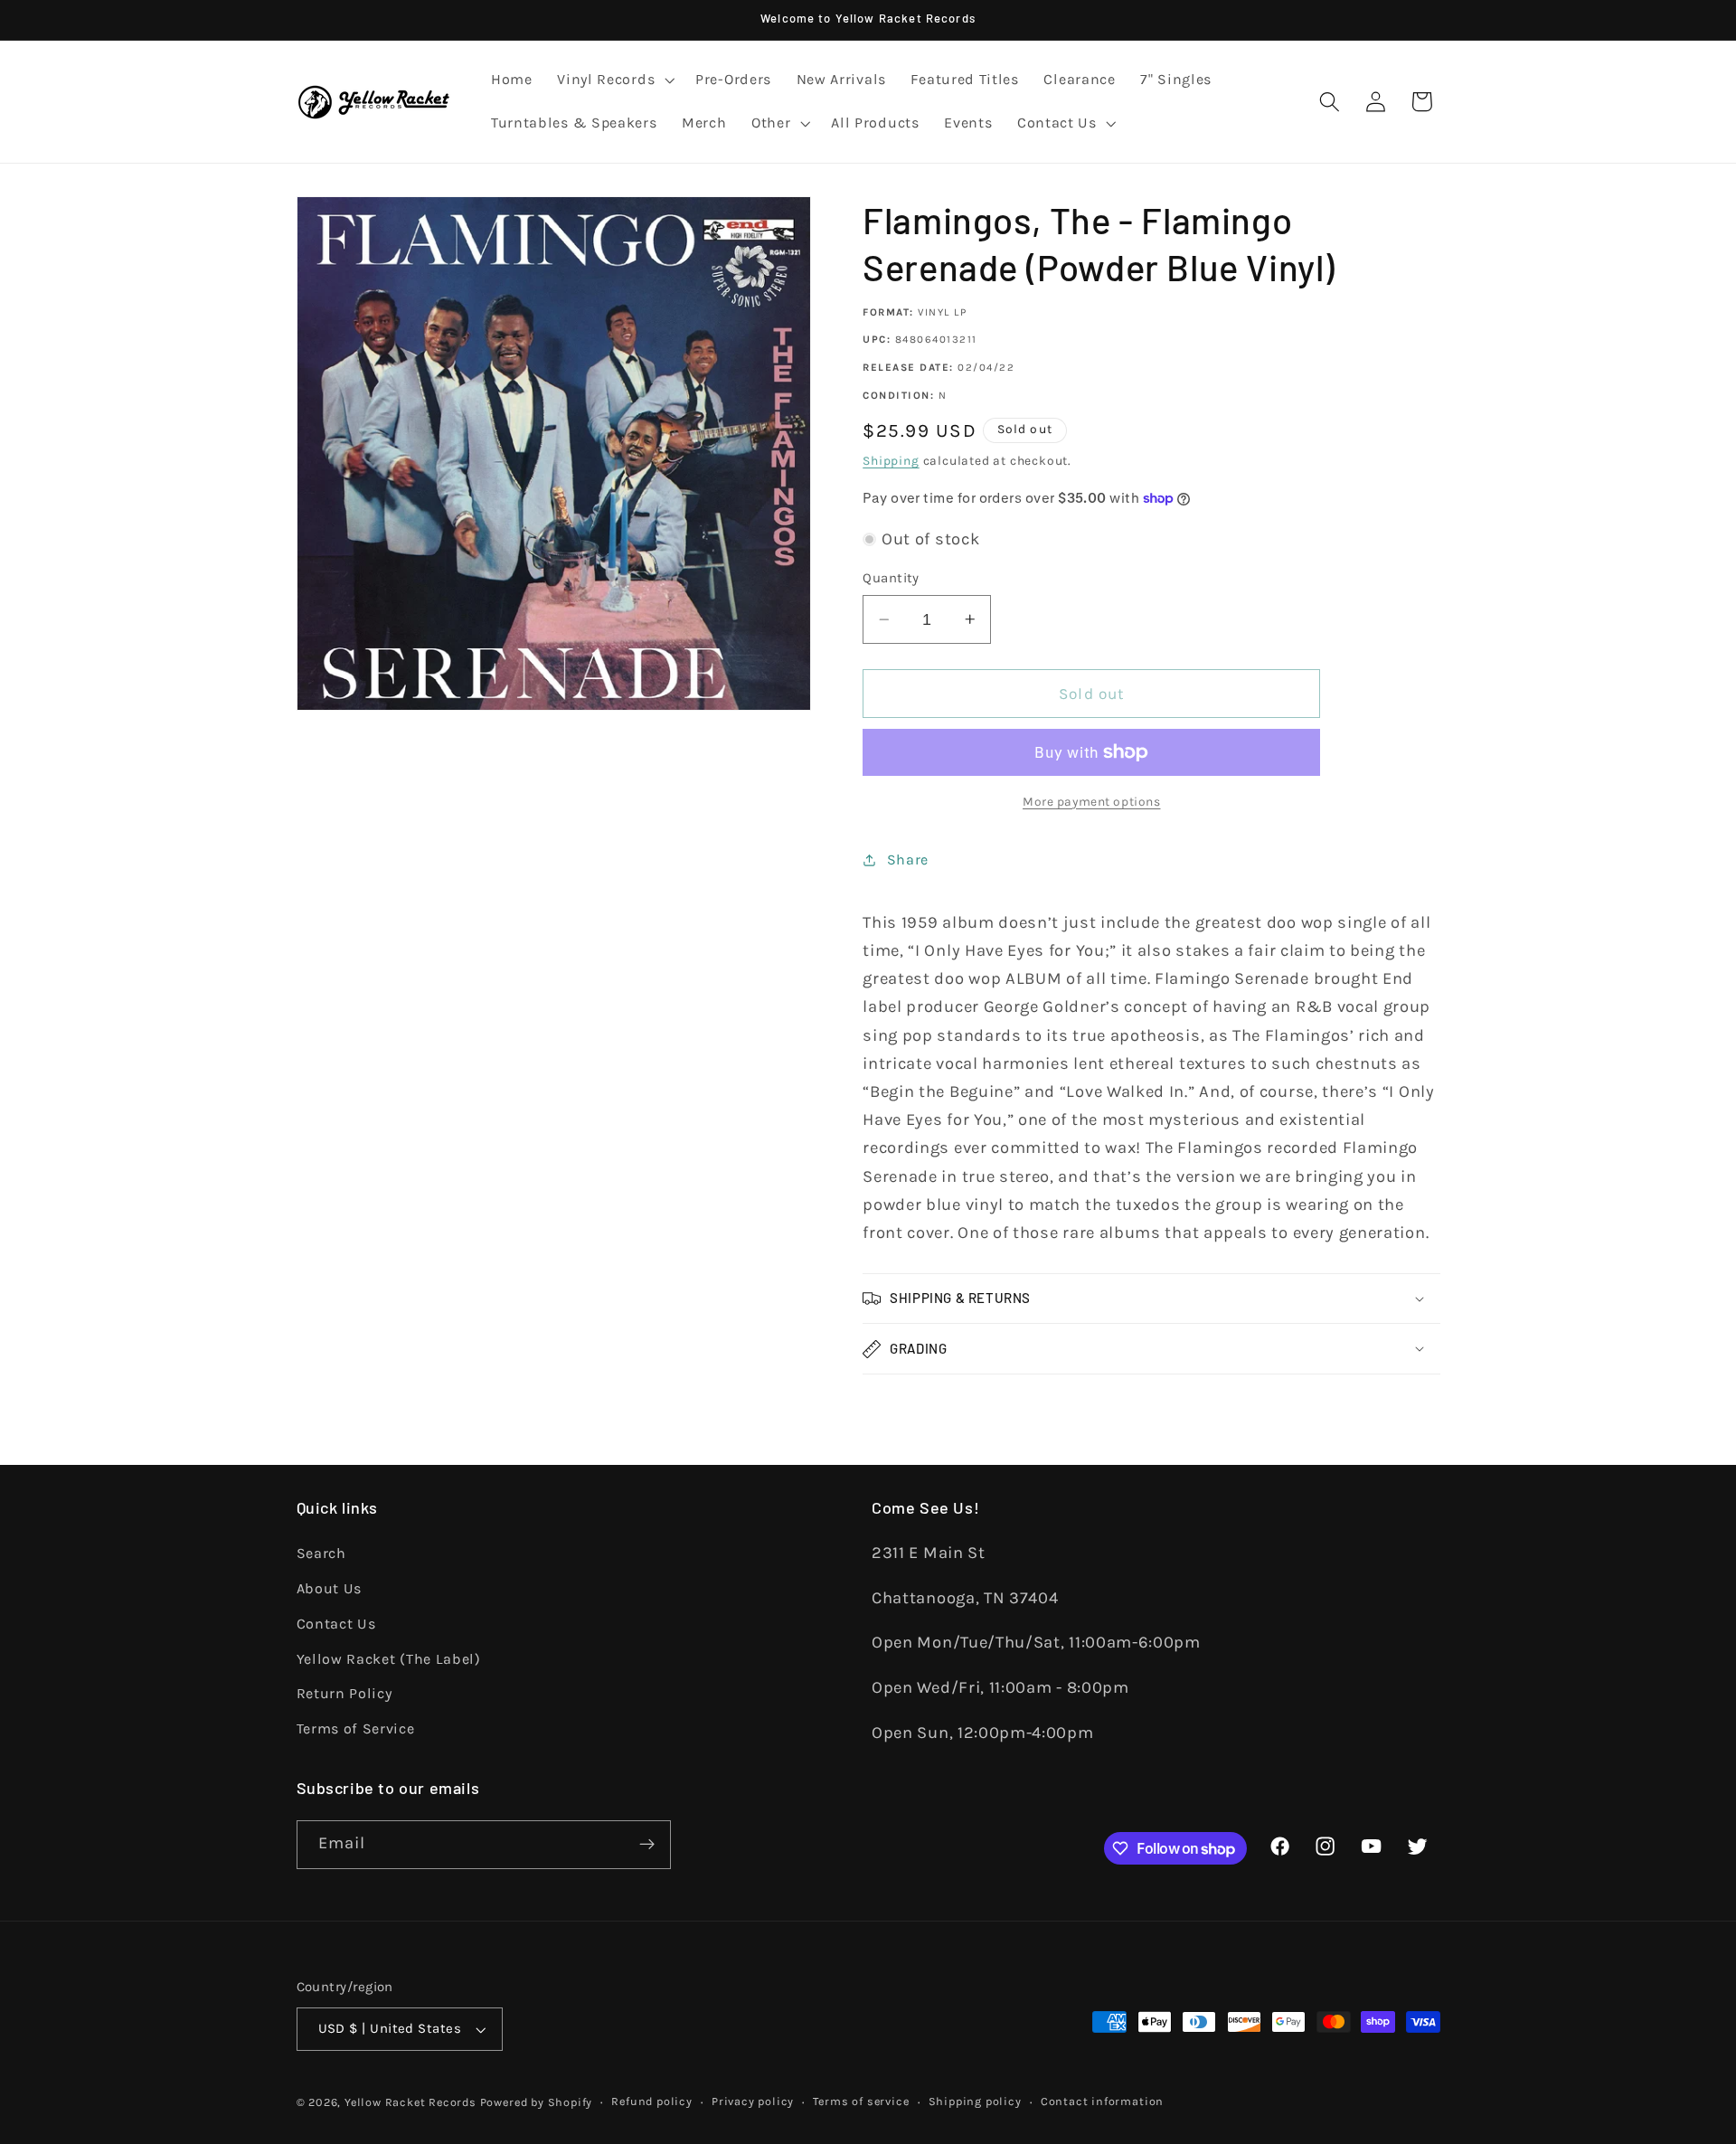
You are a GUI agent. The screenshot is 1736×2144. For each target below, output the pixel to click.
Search (321, 1553)
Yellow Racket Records (410, 2102)
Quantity (891, 578)
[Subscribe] (647, 1845)
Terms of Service (356, 1728)
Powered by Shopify (537, 2102)
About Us (330, 1588)
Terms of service (861, 2101)
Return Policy (344, 1693)
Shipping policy (975, 2101)
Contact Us (336, 1624)
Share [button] (908, 859)
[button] (613, 80)
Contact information (1102, 2101)
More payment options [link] (1092, 801)
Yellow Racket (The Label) (389, 1659)
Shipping (891, 460)
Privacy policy (753, 2101)
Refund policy (651, 2101)
